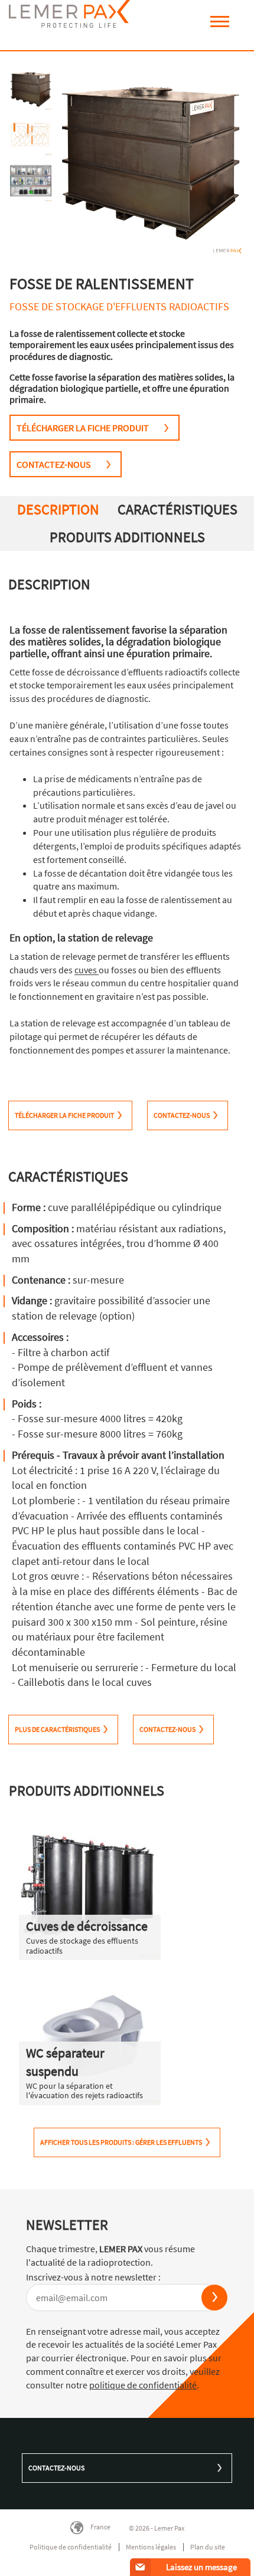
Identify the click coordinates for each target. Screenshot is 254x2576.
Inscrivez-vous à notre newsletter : (93, 2277)
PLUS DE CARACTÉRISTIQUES (57, 1729)
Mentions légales (151, 2547)
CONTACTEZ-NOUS (54, 464)
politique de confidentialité (143, 2385)
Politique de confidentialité (71, 2547)
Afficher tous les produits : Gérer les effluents (121, 2142)
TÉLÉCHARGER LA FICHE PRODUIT (83, 428)
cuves (87, 970)
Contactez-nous (56, 2468)
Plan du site (208, 2547)
